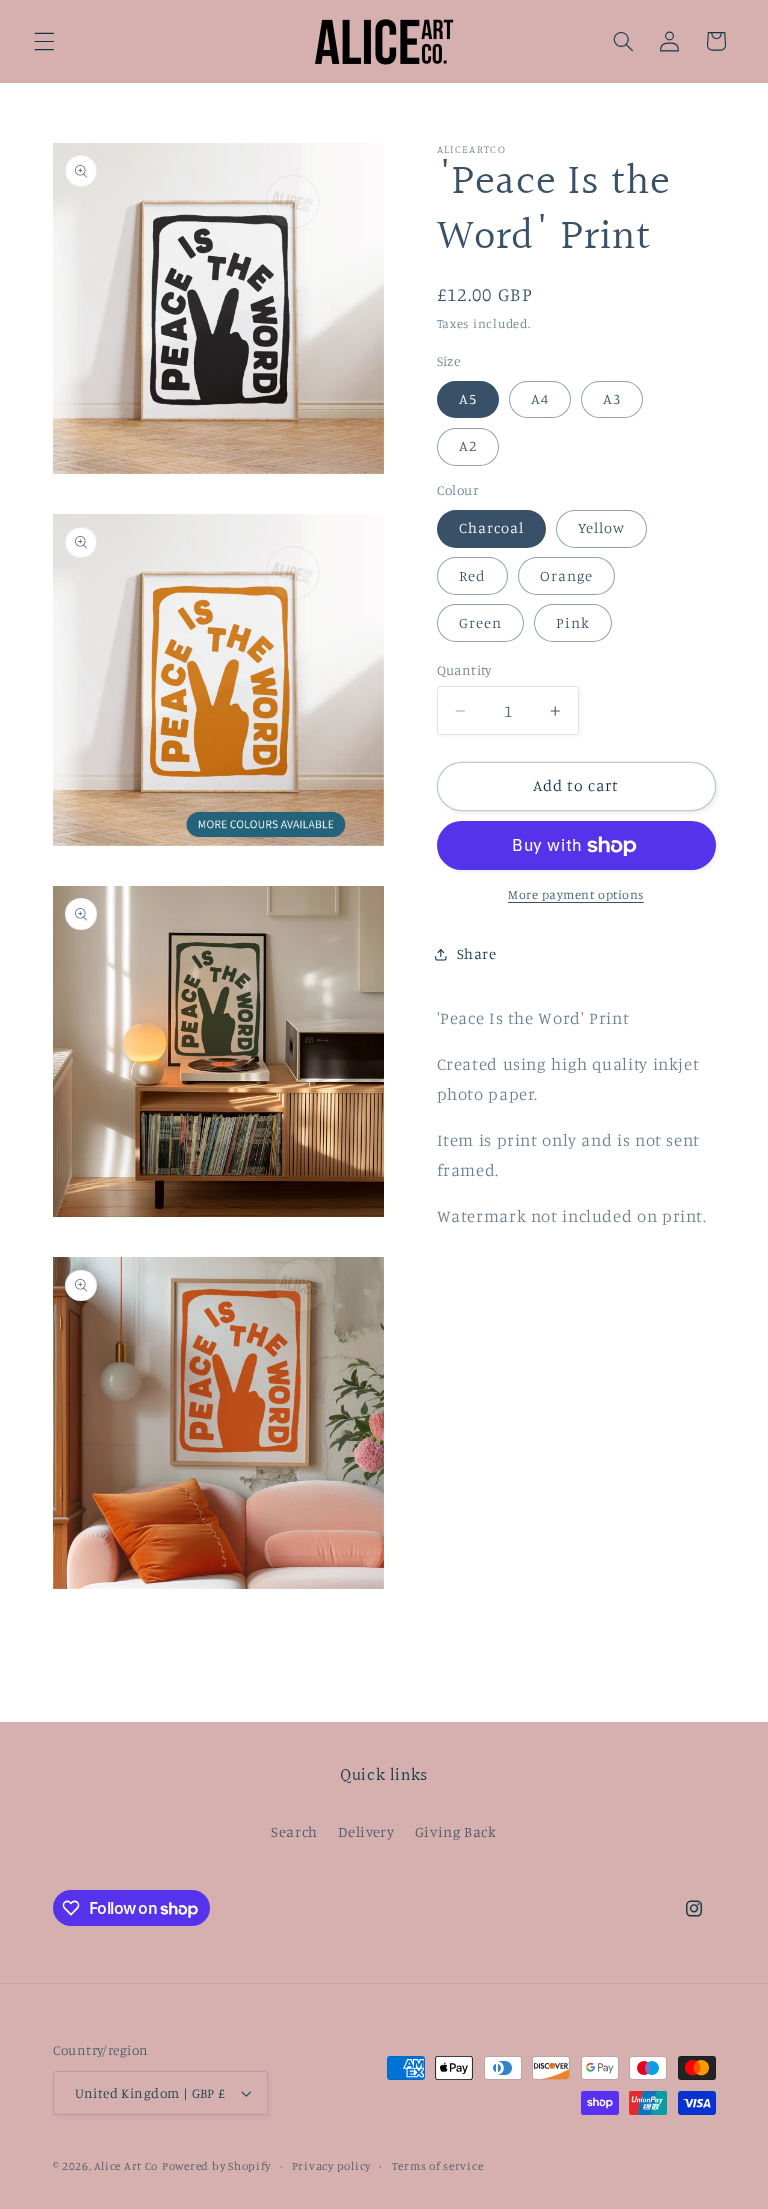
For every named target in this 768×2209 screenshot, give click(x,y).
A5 (468, 398)
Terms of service (438, 2166)
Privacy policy (331, 2166)
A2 (468, 445)
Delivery (366, 1831)
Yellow (601, 527)
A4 (540, 398)
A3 (612, 398)
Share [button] (477, 953)
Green (480, 622)
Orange (566, 575)
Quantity (464, 670)
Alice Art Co (126, 2166)
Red (472, 575)
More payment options (576, 894)
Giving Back (456, 1831)
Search (294, 1831)
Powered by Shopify (216, 2166)
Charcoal (491, 527)
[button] (44, 41)
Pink (573, 622)
